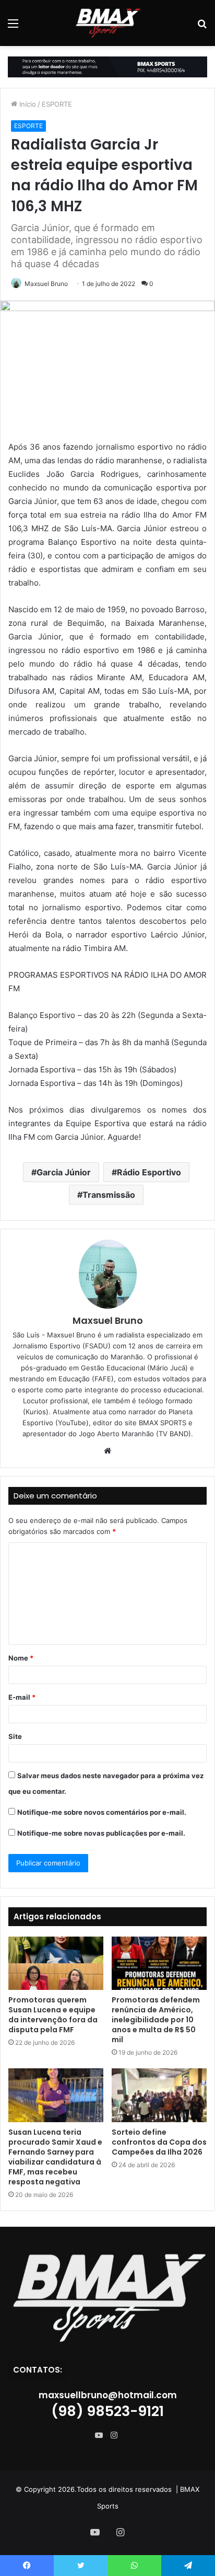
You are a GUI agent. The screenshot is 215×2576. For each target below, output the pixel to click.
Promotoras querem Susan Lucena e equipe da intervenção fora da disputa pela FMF (53, 2015)
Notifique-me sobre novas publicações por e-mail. (101, 1833)
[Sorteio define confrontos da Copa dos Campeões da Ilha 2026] (159, 2095)
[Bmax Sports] (107, 23)
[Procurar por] (202, 27)
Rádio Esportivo (149, 1172)
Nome (21, 1658)
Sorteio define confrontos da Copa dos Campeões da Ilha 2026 (159, 2142)
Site (15, 1736)
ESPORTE (57, 104)
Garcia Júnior (64, 1172)
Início (27, 104)
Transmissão (109, 1195)
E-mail (22, 1697)
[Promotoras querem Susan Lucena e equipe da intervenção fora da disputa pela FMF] (56, 1964)
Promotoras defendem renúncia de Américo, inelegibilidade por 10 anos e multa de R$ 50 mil (156, 2020)
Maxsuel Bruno (46, 284)
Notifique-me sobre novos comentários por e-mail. (102, 1812)
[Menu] (13, 27)
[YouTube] (101, 2435)
